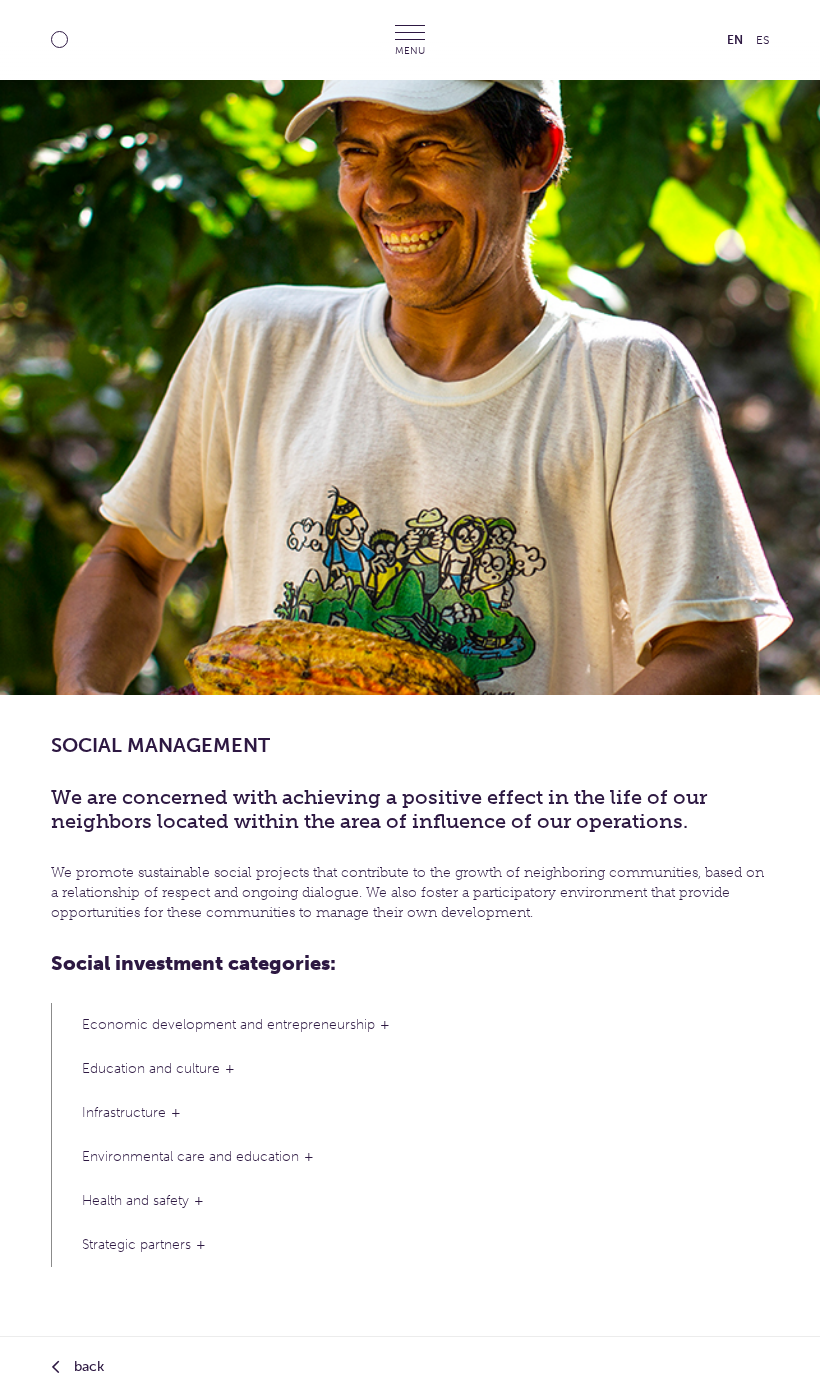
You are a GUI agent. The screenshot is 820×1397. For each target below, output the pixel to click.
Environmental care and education (190, 1156)
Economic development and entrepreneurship (228, 1024)
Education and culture (151, 1068)
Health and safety (135, 1200)
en (735, 40)
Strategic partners (136, 1244)
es (762, 40)
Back (87, 1366)
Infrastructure (124, 1112)
